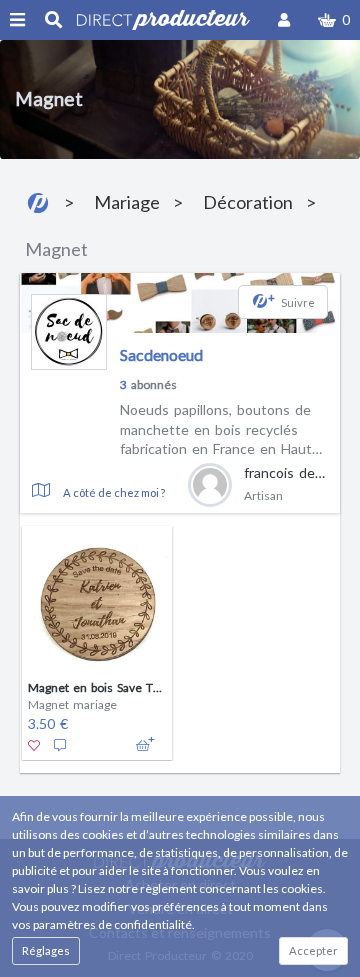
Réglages (46, 950)
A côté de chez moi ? (114, 492)
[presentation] (32, 632)
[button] (334, 20)
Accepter (313, 950)
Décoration (248, 202)
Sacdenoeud (161, 354)
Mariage (127, 202)
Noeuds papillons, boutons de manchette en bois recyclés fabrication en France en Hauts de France (219, 430)
